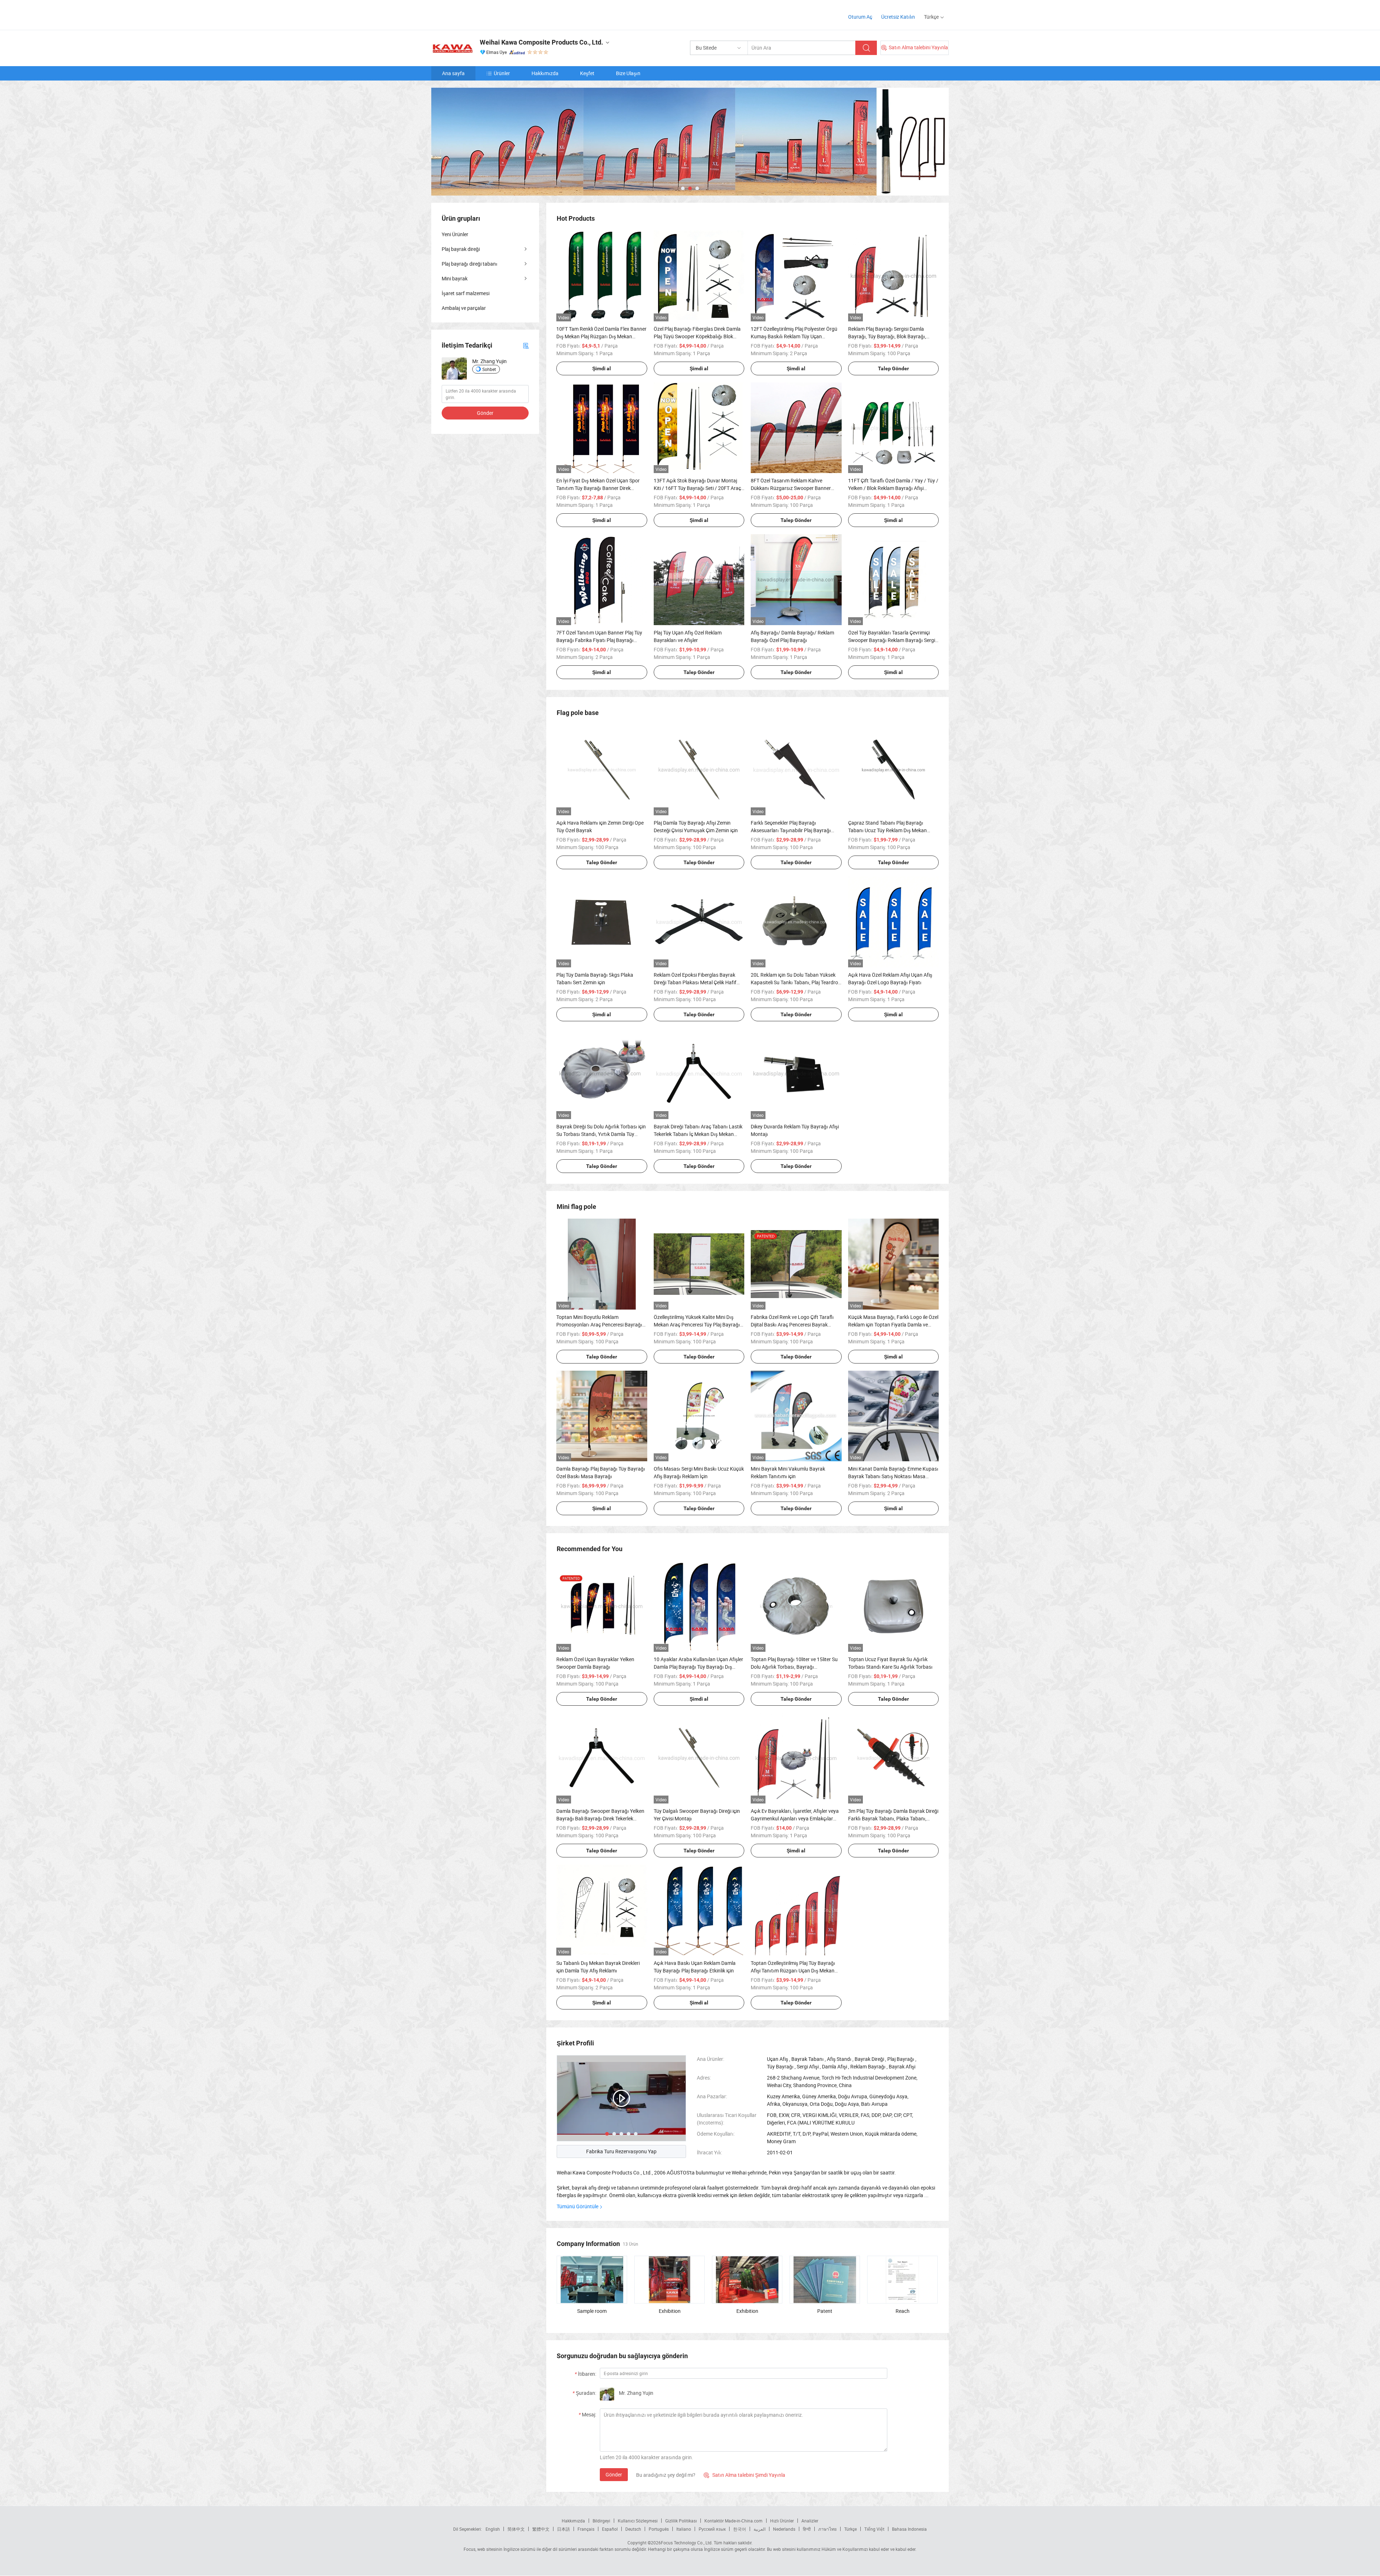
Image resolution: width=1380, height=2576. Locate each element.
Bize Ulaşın (628, 73)
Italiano (684, 2529)
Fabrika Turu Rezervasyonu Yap (621, 2151)
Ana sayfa (453, 73)
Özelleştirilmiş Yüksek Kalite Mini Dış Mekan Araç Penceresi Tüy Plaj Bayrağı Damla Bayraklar (697, 1324)
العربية (760, 2529)
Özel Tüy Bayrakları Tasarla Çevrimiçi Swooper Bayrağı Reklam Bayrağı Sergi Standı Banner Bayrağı (892, 640)
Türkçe (850, 2529)
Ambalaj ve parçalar (464, 308)
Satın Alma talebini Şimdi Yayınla (744, 2475)
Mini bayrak (455, 278)
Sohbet (489, 369)
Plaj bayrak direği (461, 249)
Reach (903, 2311)
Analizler (810, 2521)
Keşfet (587, 73)
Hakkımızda (545, 73)
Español (610, 2529)
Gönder (614, 2474)
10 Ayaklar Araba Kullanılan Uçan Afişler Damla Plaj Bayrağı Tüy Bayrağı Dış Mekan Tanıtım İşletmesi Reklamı (698, 1667)
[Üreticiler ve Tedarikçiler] (477, 14)
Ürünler (502, 73)
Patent (825, 2311)
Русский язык (712, 2529)
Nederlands (784, 2529)
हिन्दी (807, 2529)
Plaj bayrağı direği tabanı (470, 264)
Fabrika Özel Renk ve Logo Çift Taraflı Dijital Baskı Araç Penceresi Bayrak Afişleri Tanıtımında (792, 1324)
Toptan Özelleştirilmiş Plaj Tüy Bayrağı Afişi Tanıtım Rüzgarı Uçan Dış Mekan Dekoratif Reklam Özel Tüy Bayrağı (793, 1970)
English (493, 2529)
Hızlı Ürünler (782, 2521)
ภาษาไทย (827, 2529)
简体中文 (516, 2529)
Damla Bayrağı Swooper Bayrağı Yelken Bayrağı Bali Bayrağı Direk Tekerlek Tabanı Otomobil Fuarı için (600, 1818)
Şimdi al (602, 368)
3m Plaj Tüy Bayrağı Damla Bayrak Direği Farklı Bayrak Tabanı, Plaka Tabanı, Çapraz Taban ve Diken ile (893, 1818)
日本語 (563, 2529)
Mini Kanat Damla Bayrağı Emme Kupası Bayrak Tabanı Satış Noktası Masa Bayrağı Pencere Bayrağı (893, 1476)
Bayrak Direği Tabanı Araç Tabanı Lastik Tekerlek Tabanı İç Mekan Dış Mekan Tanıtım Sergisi (698, 1134)
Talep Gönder (893, 368)
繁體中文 (541, 2529)
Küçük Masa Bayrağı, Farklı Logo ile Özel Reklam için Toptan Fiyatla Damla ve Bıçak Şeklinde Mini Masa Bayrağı (893, 1324)
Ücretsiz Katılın (898, 17)
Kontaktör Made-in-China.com (733, 2521)
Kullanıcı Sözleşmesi (638, 2521)
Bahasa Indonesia (909, 2529)
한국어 (740, 2529)
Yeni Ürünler (455, 234)
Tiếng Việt (874, 2529)
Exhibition (670, 2311)
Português (659, 2529)
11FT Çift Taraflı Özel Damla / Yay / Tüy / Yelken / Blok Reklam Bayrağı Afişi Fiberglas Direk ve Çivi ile (893, 488)
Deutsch (633, 2529)
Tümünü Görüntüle (578, 2206)
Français (586, 2529)
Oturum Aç (860, 17)
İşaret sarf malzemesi (466, 293)
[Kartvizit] (526, 345)
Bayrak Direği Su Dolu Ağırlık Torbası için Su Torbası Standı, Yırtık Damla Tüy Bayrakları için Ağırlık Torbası (601, 1134)
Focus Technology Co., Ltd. (687, 2543)
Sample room (592, 2311)
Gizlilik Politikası (681, 2521)
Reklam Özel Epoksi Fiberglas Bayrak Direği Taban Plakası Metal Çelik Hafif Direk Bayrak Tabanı (695, 982)
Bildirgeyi (601, 2521)
